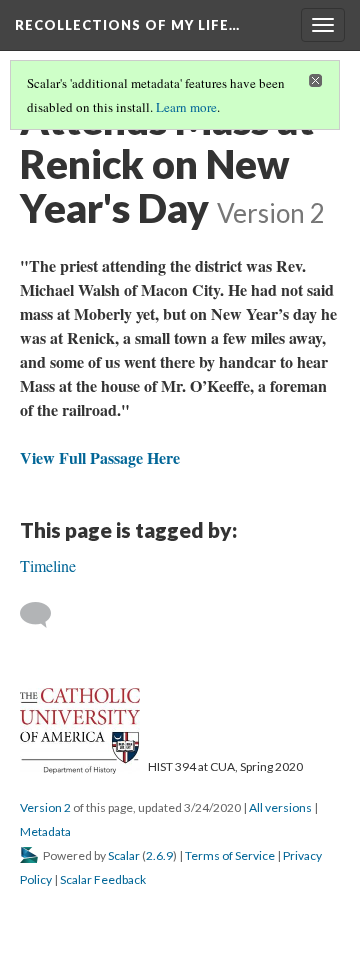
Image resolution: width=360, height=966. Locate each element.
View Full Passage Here (102, 457)
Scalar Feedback (103, 879)
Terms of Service (230, 855)
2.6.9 (159, 855)
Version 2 (45, 807)
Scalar (124, 855)
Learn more (186, 107)
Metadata (45, 831)
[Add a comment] (44, 615)
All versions (280, 807)
